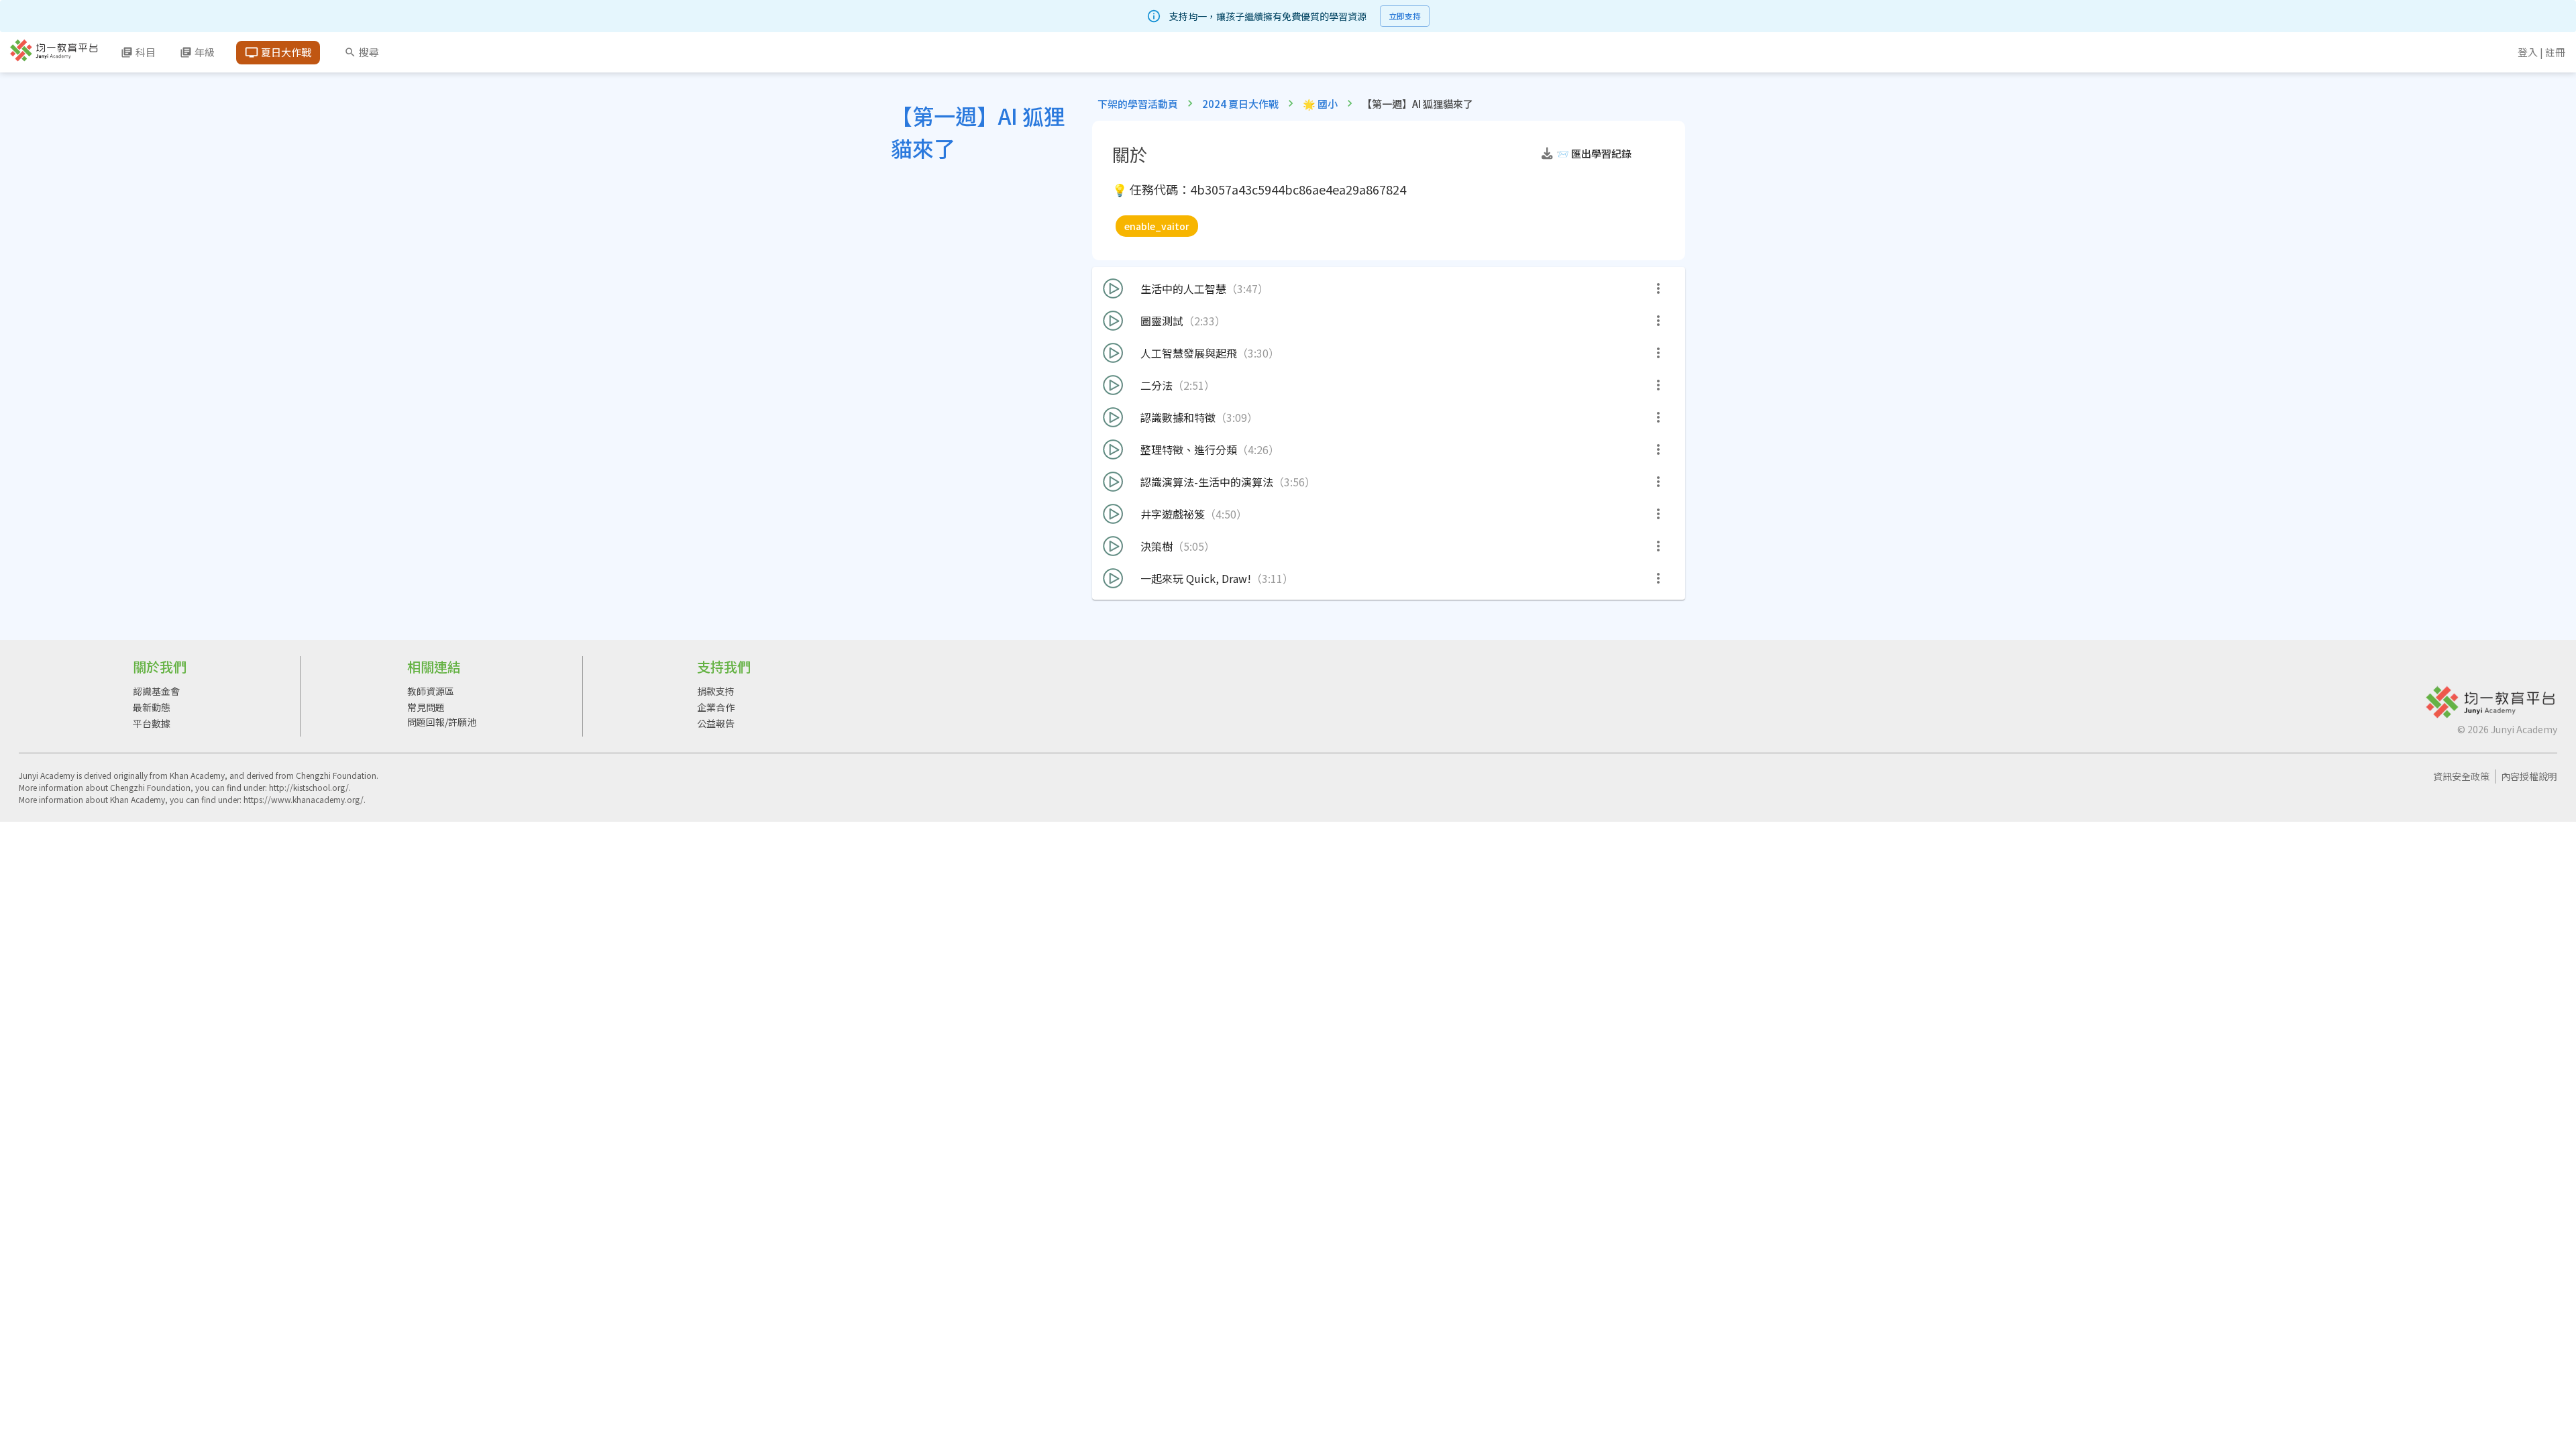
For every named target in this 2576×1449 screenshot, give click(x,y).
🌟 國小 (1320, 104)
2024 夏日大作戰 (1240, 104)
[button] (1600, 154)
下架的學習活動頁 (1138, 104)
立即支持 (1405, 16)
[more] (1658, 288)
